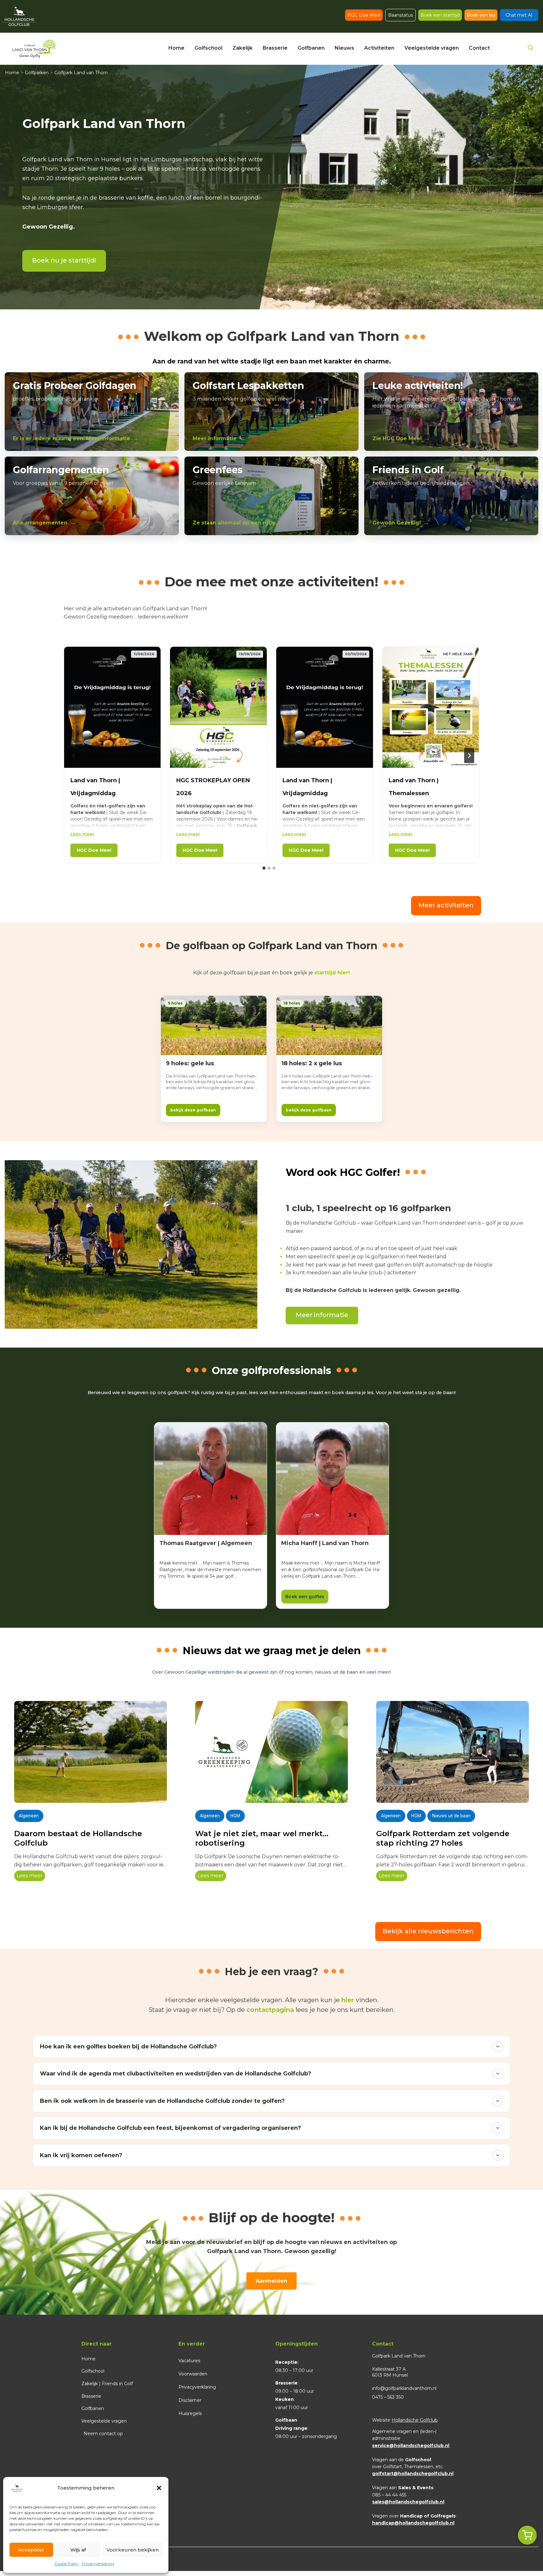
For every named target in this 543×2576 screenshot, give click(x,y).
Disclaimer (190, 2400)
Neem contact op (103, 2434)
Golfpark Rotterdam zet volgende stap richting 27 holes (443, 1838)
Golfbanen (93, 2408)
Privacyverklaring (98, 2564)
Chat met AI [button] (519, 15)
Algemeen (29, 1816)
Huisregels (190, 2413)
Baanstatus (400, 15)
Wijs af (78, 2550)
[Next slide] (469, 756)
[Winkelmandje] (527, 2535)
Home (12, 73)
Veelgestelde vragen (104, 2421)
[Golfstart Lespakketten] (271, 412)
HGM (235, 1816)
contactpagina (270, 2010)
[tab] (264, 868)
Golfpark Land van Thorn (81, 73)
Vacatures (189, 2361)
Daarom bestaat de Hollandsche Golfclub (78, 1838)
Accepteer (31, 2550)
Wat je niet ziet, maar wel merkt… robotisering (262, 1838)
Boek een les (481, 15)
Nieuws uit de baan (451, 1816)
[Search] (530, 49)
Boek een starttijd (440, 15)
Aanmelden (271, 2281)
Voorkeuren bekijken (133, 2550)
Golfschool (93, 2371)
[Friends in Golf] (451, 496)
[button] (159, 2488)
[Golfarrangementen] (92, 496)
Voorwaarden (193, 2374)
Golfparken (37, 73)
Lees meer (82, 834)
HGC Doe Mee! (364, 15)
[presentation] (90, 1752)
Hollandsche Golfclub (415, 2420)
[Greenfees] (271, 496)
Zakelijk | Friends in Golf (107, 2384)
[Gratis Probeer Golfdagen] (92, 412)
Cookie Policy (66, 2564)
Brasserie (91, 2396)
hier (348, 2000)
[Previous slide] (74, 756)
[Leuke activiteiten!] (451, 412)
